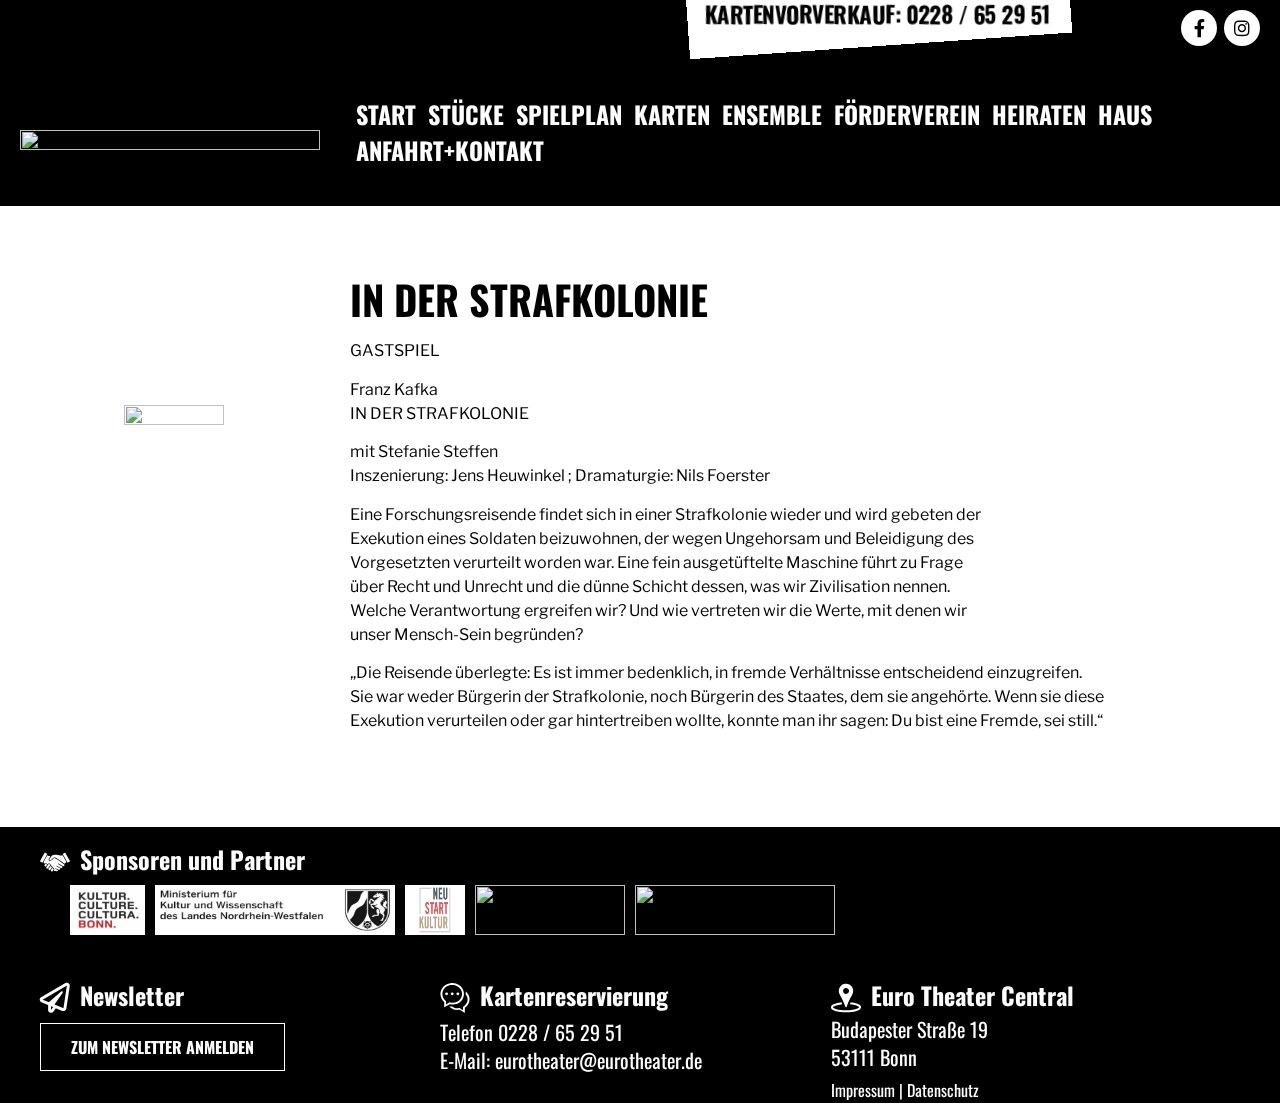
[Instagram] (1242, 28)
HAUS (1125, 114)
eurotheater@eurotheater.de (598, 1060)
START (386, 114)
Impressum (863, 1090)
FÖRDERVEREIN (907, 114)
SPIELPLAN (569, 114)
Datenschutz (943, 1090)
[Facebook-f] (1199, 28)
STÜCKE (466, 114)
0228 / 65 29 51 (560, 1032)
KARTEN (672, 114)
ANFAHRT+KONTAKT (450, 150)
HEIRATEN (1039, 114)
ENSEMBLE (772, 114)
